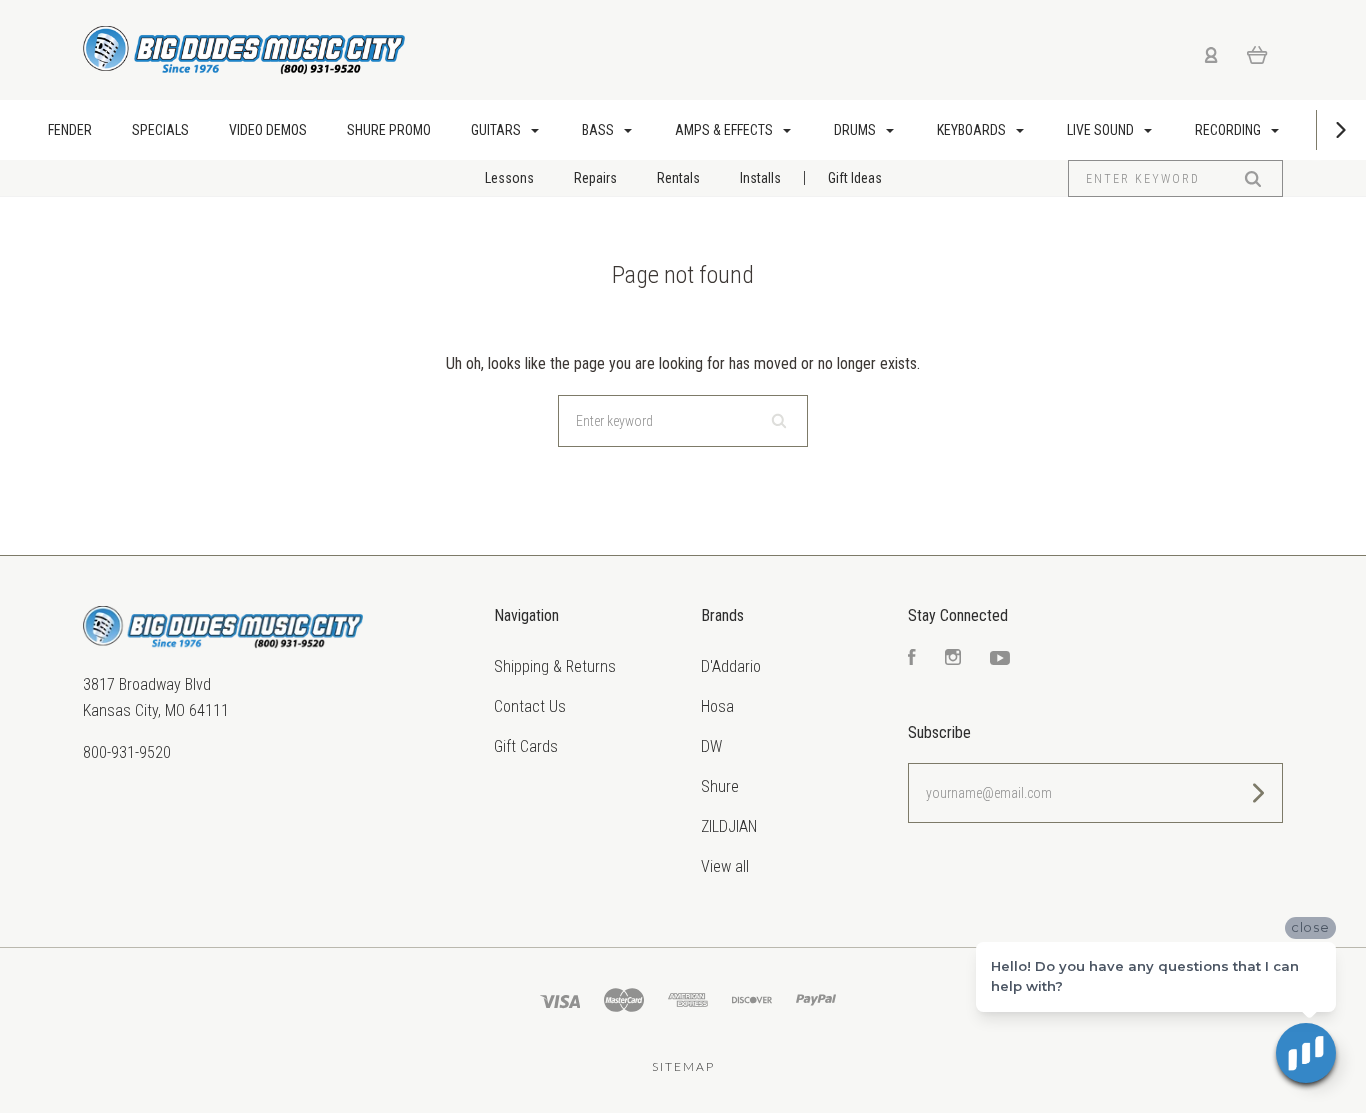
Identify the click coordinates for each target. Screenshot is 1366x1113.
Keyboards (973, 130)
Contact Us (530, 706)
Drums (856, 130)
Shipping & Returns (555, 666)
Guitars (497, 130)
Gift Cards (526, 746)
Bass (599, 130)
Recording (1229, 130)
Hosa (717, 706)
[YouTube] (1000, 659)
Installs (760, 178)
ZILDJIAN (729, 826)
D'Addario (731, 666)
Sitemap (683, 1066)
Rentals (678, 178)
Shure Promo (389, 130)
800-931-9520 (127, 752)
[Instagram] (953, 659)
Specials (160, 130)
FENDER (70, 130)
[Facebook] (912, 659)
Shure (720, 786)
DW (711, 746)
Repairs (595, 178)
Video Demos (268, 130)
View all (725, 866)
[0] (1257, 54)
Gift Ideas (855, 178)
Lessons (509, 178)
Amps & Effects (725, 130)
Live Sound (1102, 130)
